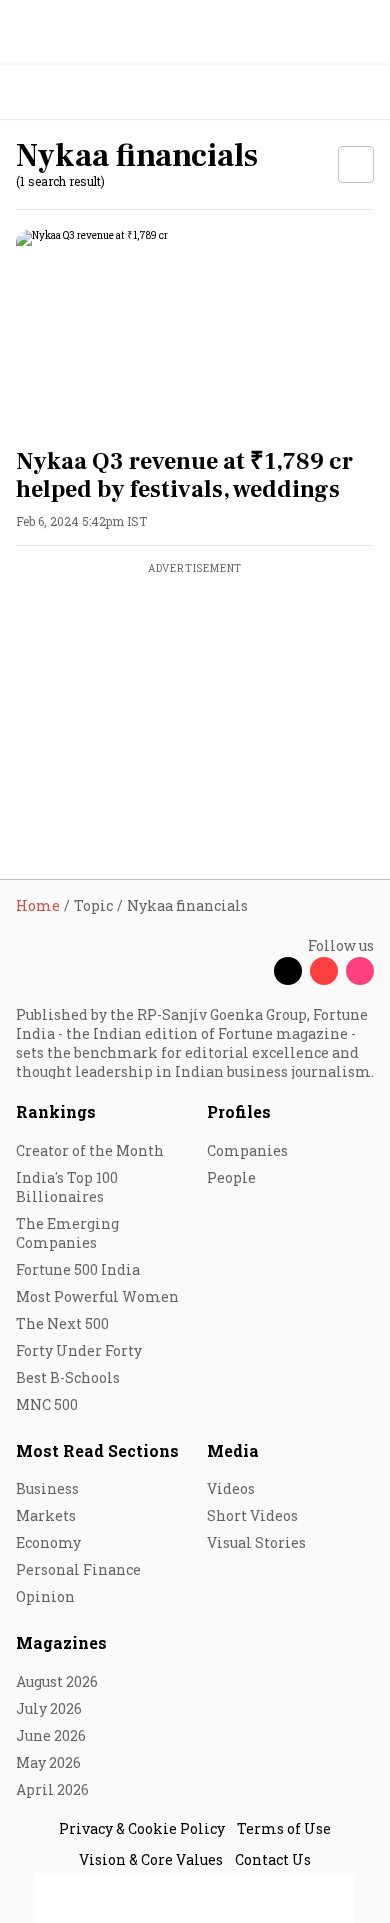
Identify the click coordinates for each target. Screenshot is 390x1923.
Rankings (56, 1111)
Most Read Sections (97, 1450)
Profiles (239, 1111)
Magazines (61, 1642)
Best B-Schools (68, 1377)
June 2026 (51, 1735)
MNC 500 (47, 1404)
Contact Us (273, 1859)
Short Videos (252, 1515)
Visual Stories (256, 1542)
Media (233, 1450)
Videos (231, 1488)
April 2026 (52, 1789)
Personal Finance (78, 1569)
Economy (48, 1542)
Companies (247, 1150)
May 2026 (48, 1762)
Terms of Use (284, 1828)
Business (47, 1488)
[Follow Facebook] (252, 971)
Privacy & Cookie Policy (142, 1828)
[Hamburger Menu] (362, 92)
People (231, 1177)
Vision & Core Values (151, 1859)
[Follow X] (288, 971)
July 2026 (49, 1708)
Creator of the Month (90, 1150)
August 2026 (57, 1681)
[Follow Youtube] (324, 971)
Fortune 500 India (78, 1269)
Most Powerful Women (97, 1296)
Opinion (45, 1596)
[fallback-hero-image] (195, 330)
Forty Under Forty (79, 1350)
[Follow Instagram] (360, 971)
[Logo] (61, 92)
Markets (46, 1515)
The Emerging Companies (67, 1233)
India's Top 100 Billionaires (67, 1187)
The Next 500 (62, 1323)
